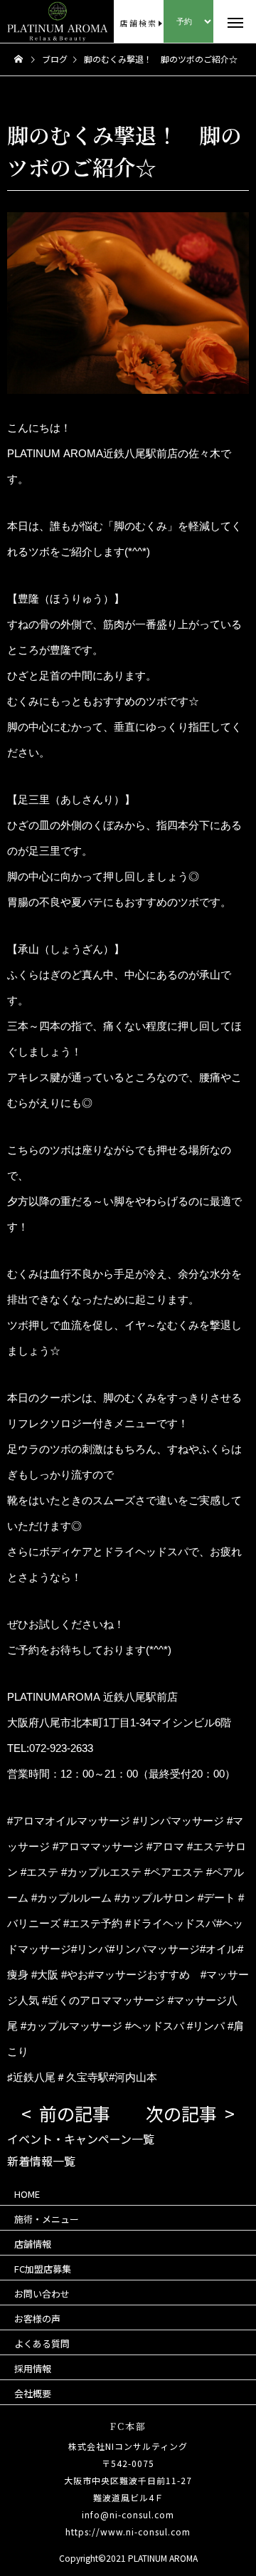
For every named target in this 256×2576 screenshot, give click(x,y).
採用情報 (33, 2368)
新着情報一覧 (41, 2161)
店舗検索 (138, 23)
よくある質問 (42, 2343)
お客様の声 (37, 2319)
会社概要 (33, 2393)
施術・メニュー (47, 2219)
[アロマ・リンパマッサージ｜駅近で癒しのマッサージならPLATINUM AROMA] (29, 21)
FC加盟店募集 (43, 2269)
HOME (27, 2194)
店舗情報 (33, 2244)
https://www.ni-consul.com (128, 2531)
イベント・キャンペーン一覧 (81, 2139)
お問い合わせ (42, 2294)
